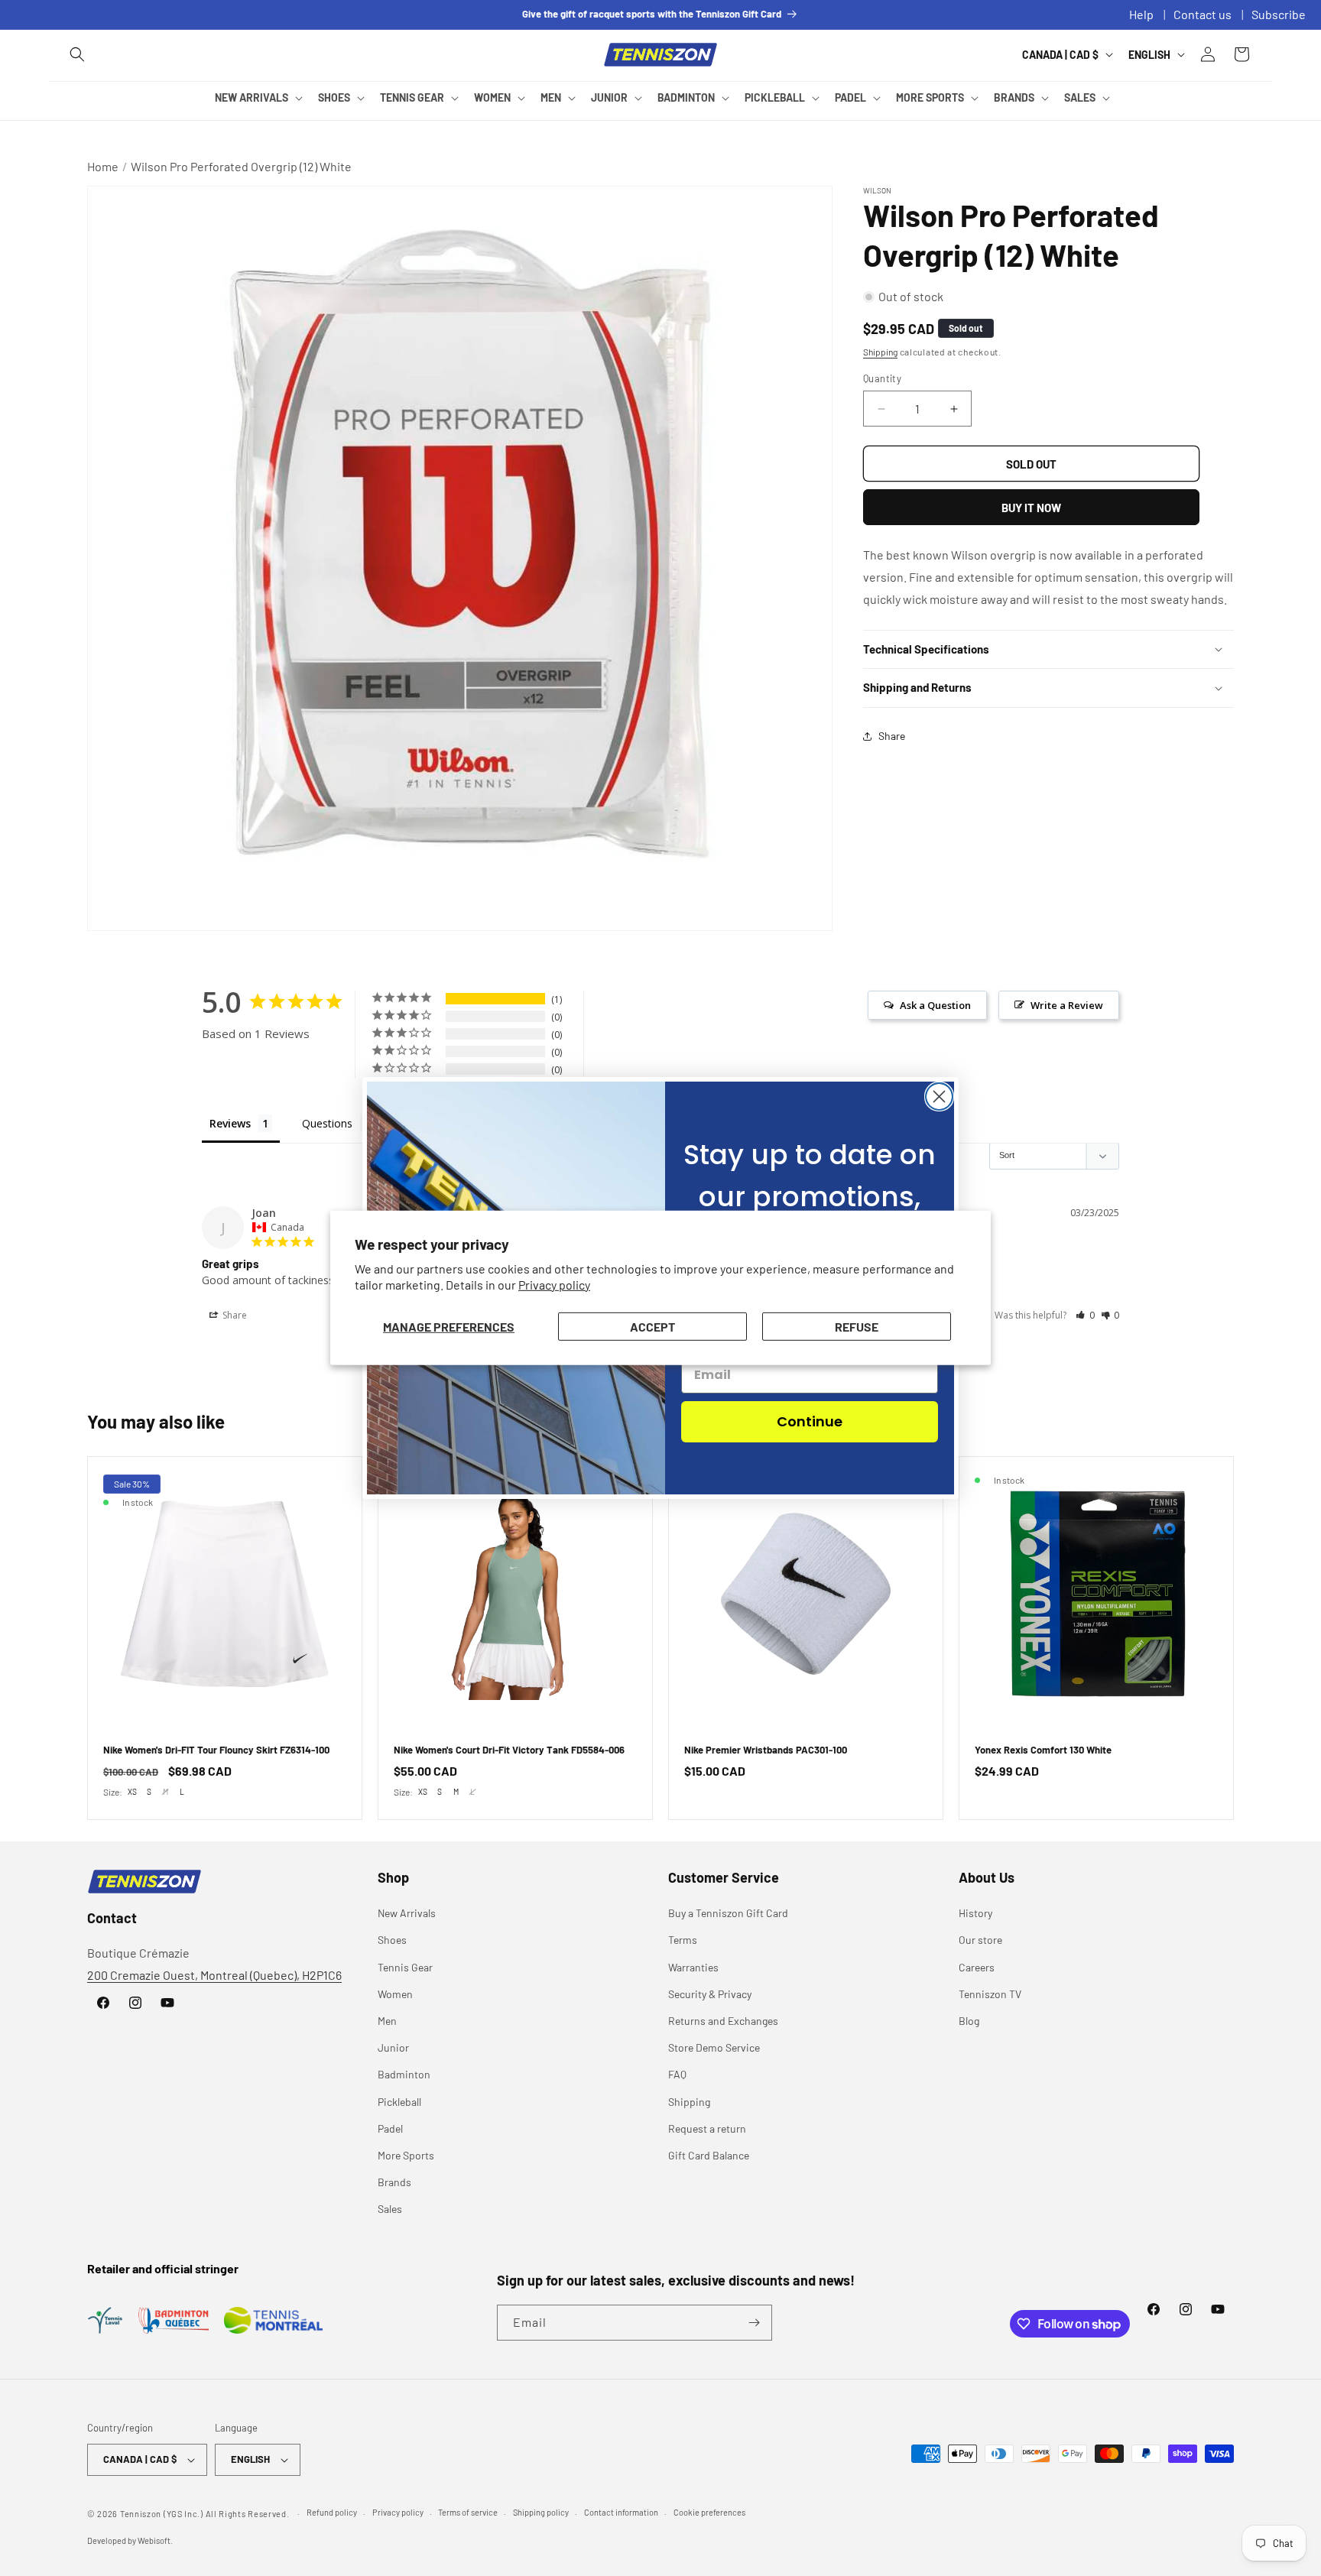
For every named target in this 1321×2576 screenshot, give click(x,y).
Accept (652, 1327)
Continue (810, 1421)
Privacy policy (554, 1285)
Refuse (857, 1327)
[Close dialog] (939, 1097)
